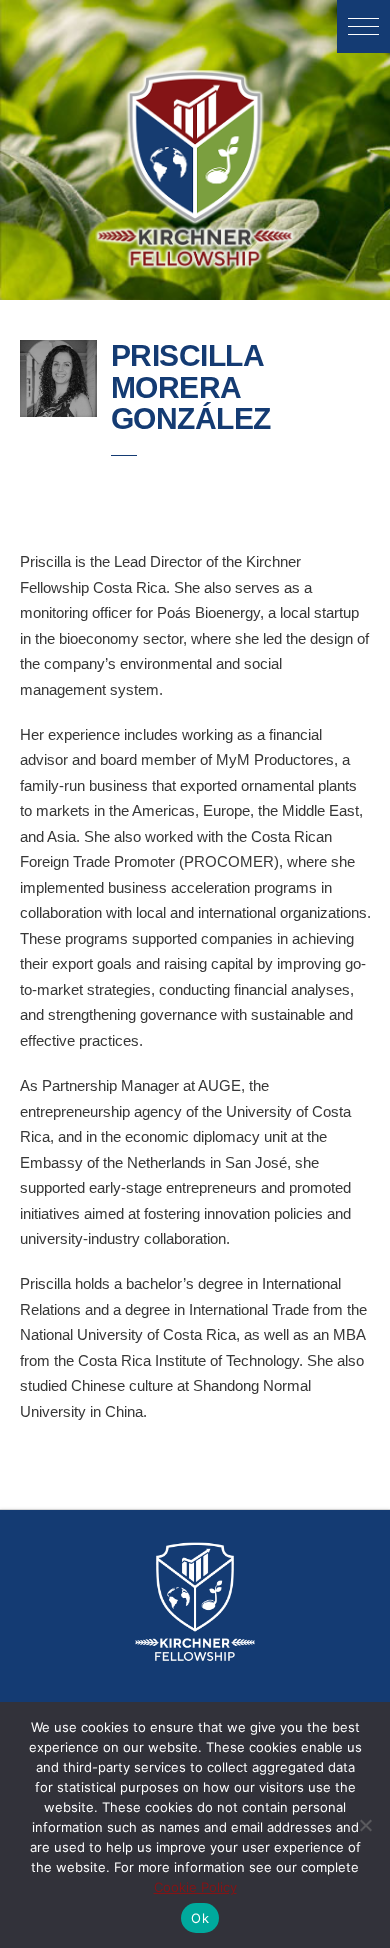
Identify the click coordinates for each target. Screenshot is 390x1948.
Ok (200, 1918)
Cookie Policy (195, 1887)
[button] (363, 26)
